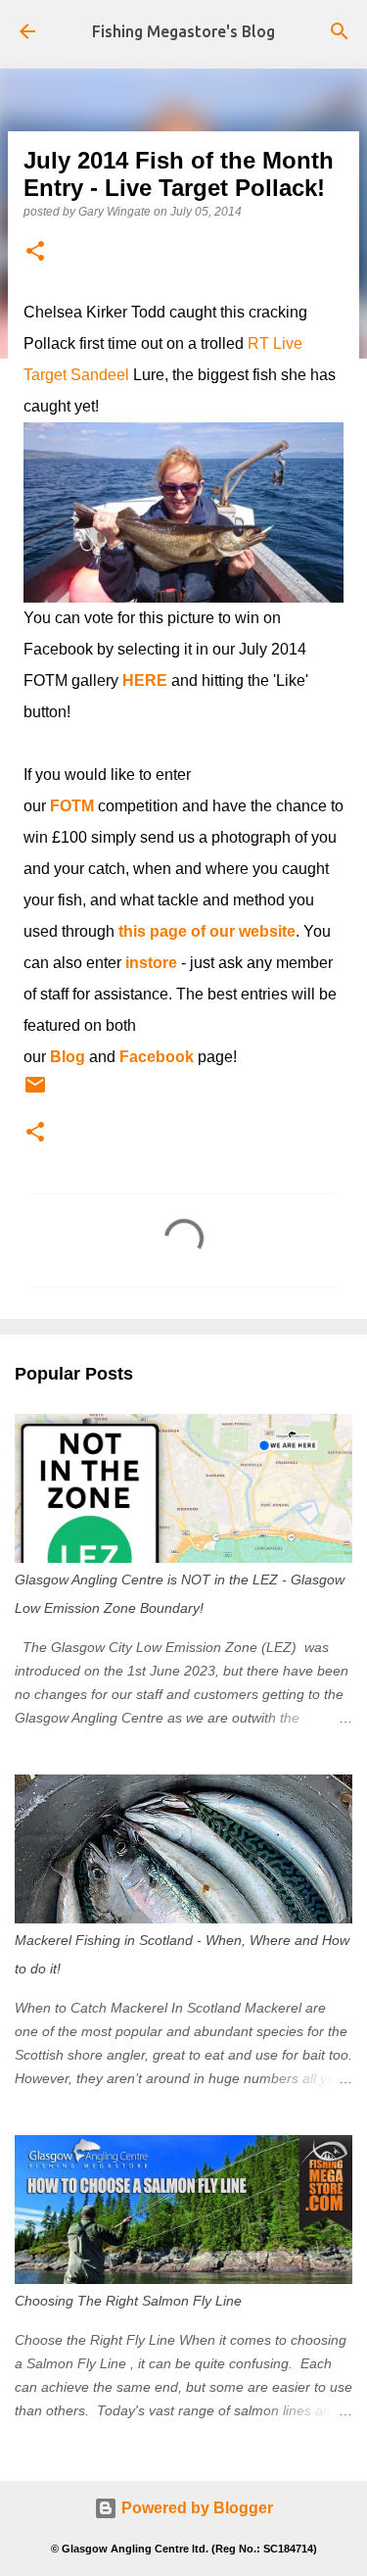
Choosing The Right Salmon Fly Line (128, 2301)
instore (151, 963)
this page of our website (207, 931)
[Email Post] (35, 1093)
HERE (145, 680)
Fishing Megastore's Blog (183, 31)
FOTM (72, 806)
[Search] (340, 31)
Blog (68, 1057)
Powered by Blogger (195, 2508)
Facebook (157, 1057)
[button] (35, 252)
